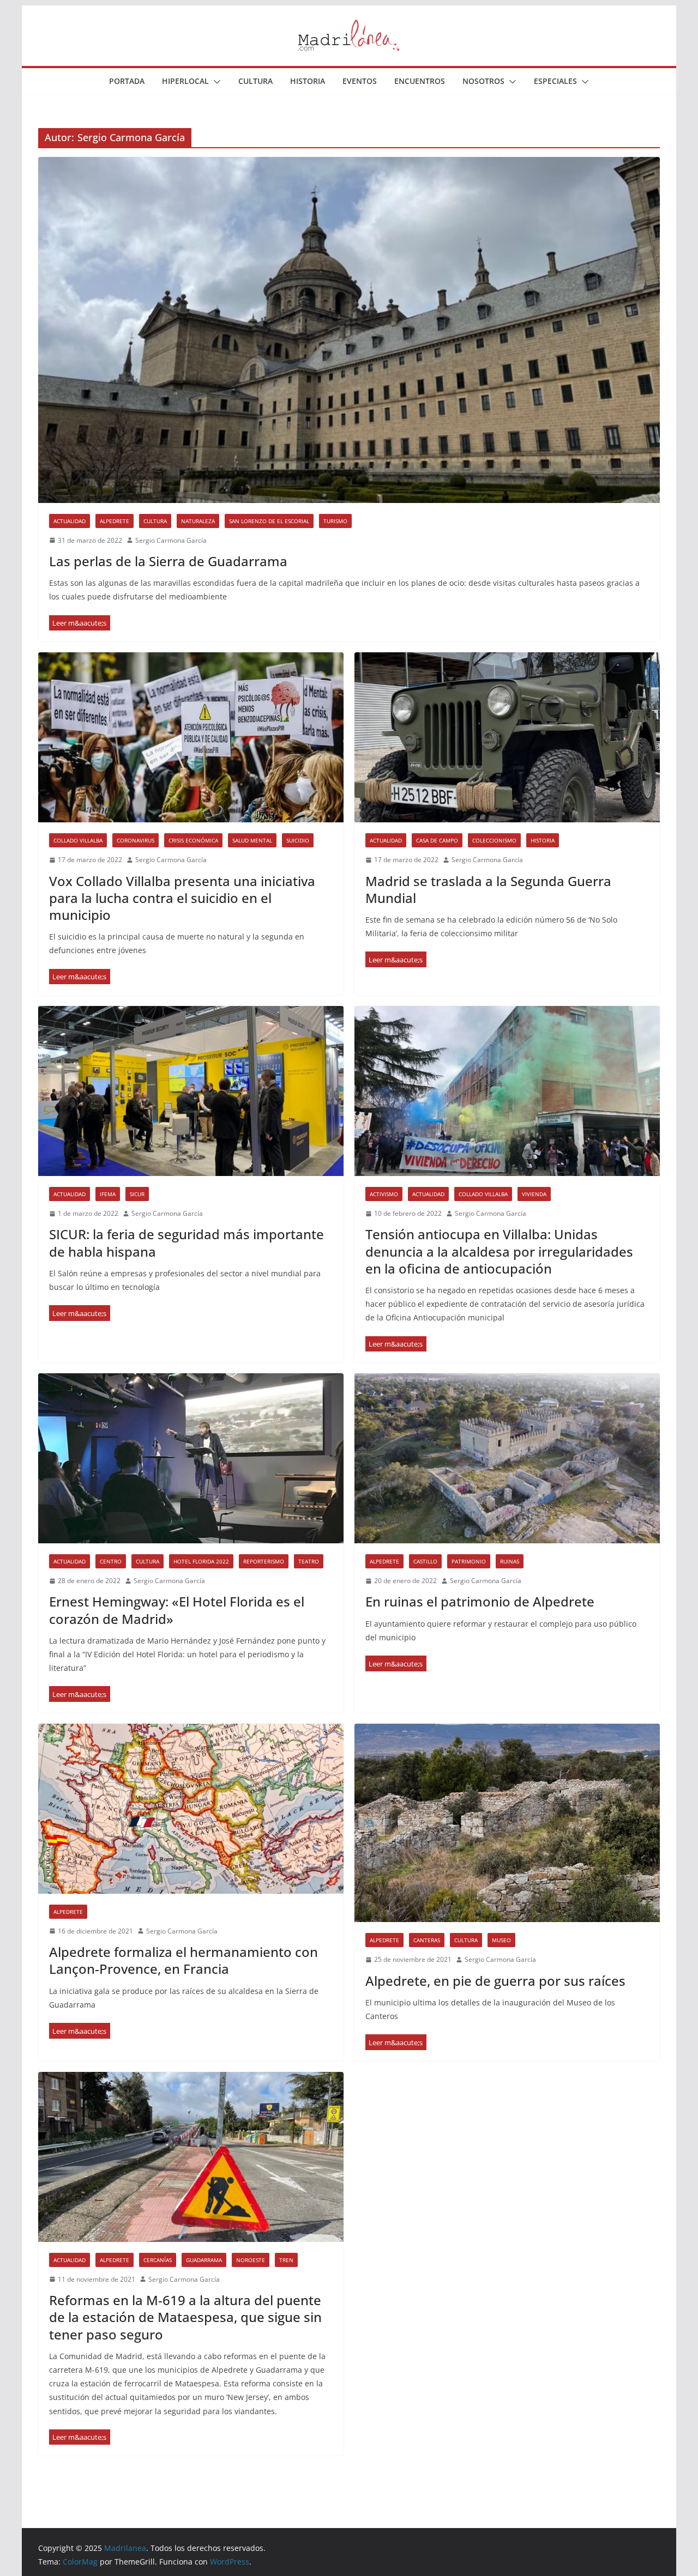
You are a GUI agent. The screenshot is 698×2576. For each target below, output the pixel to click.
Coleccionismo (494, 840)
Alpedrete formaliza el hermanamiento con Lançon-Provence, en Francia (183, 1960)
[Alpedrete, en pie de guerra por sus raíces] (507, 1823)
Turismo (335, 521)
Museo (501, 1940)
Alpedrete (115, 521)
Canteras (427, 1940)
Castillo (425, 1561)
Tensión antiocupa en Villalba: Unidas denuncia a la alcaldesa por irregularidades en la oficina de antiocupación (499, 1251)
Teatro (309, 1561)
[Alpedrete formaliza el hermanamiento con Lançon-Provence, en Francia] (191, 1809)
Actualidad (70, 521)
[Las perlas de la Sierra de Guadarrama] (349, 330)
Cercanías (158, 2260)
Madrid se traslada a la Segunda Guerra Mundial (488, 889)
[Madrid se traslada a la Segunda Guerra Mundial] (507, 737)
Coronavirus (136, 840)
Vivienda (534, 1194)
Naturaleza (198, 521)
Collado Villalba (78, 840)
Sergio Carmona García (171, 540)
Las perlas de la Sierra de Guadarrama (168, 561)
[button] (215, 82)
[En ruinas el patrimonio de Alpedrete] (507, 1458)
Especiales (555, 81)
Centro (111, 1561)
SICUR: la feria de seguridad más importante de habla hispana (186, 1242)
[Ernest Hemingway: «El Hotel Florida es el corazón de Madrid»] (191, 1458)
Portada (127, 81)
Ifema (108, 1194)
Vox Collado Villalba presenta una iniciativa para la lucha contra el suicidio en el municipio (182, 898)
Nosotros (483, 81)
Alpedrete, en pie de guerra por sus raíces (495, 1981)
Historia (308, 81)
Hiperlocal (185, 81)
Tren (286, 2260)
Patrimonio (469, 1561)
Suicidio (298, 840)
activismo (384, 1194)
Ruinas (510, 1561)
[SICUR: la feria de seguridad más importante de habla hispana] (191, 1091)
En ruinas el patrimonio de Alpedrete (480, 1601)
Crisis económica (193, 840)
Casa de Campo (437, 840)
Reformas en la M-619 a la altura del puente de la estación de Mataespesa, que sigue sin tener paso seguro (185, 2317)
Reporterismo (264, 1561)
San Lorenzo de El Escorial (269, 521)
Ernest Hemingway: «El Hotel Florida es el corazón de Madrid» (177, 1610)
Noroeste (251, 2260)
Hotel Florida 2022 (201, 1561)
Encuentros (420, 81)
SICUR (137, 1194)
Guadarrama (204, 2260)
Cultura (255, 81)
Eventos (360, 81)
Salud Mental (252, 840)
